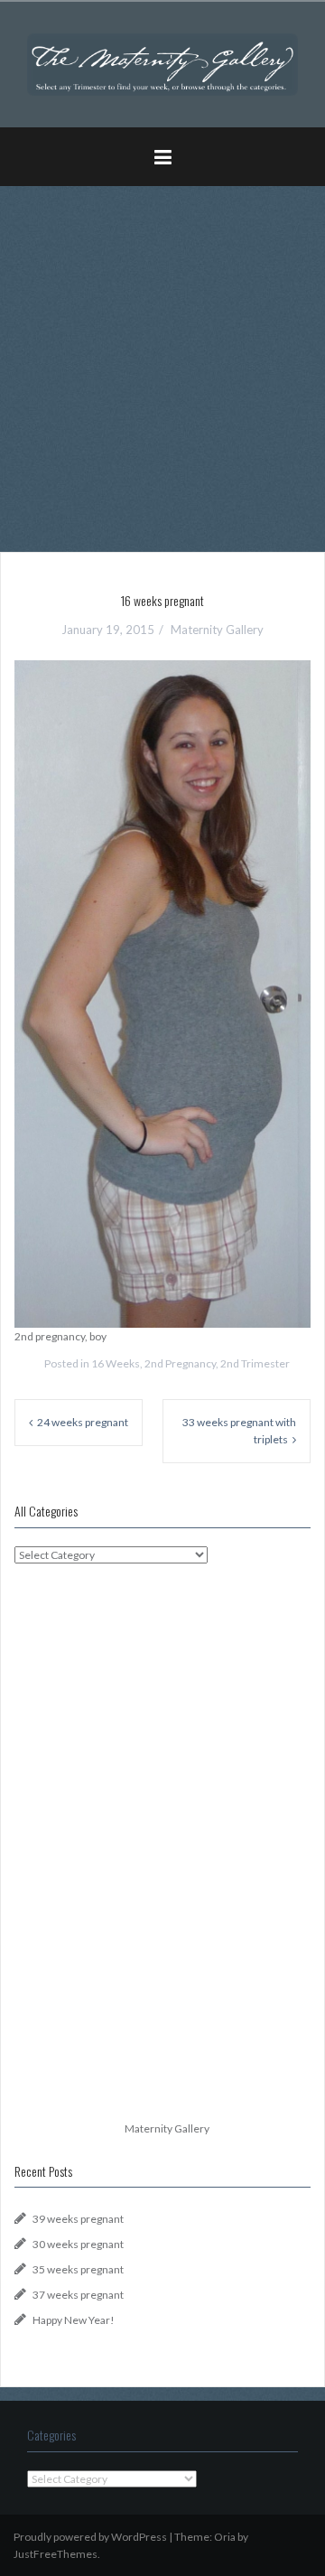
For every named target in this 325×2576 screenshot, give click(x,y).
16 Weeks (116, 1363)
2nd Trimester (255, 1363)
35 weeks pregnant (78, 2269)
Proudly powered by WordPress (90, 2537)
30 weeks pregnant (78, 2244)
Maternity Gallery (217, 630)
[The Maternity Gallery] (162, 63)
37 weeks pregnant (78, 2295)
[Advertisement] (162, 362)
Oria (225, 2537)
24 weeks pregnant (83, 1422)
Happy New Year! (74, 2320)
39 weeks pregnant (78, 2219)
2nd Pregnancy (180, 1363)
